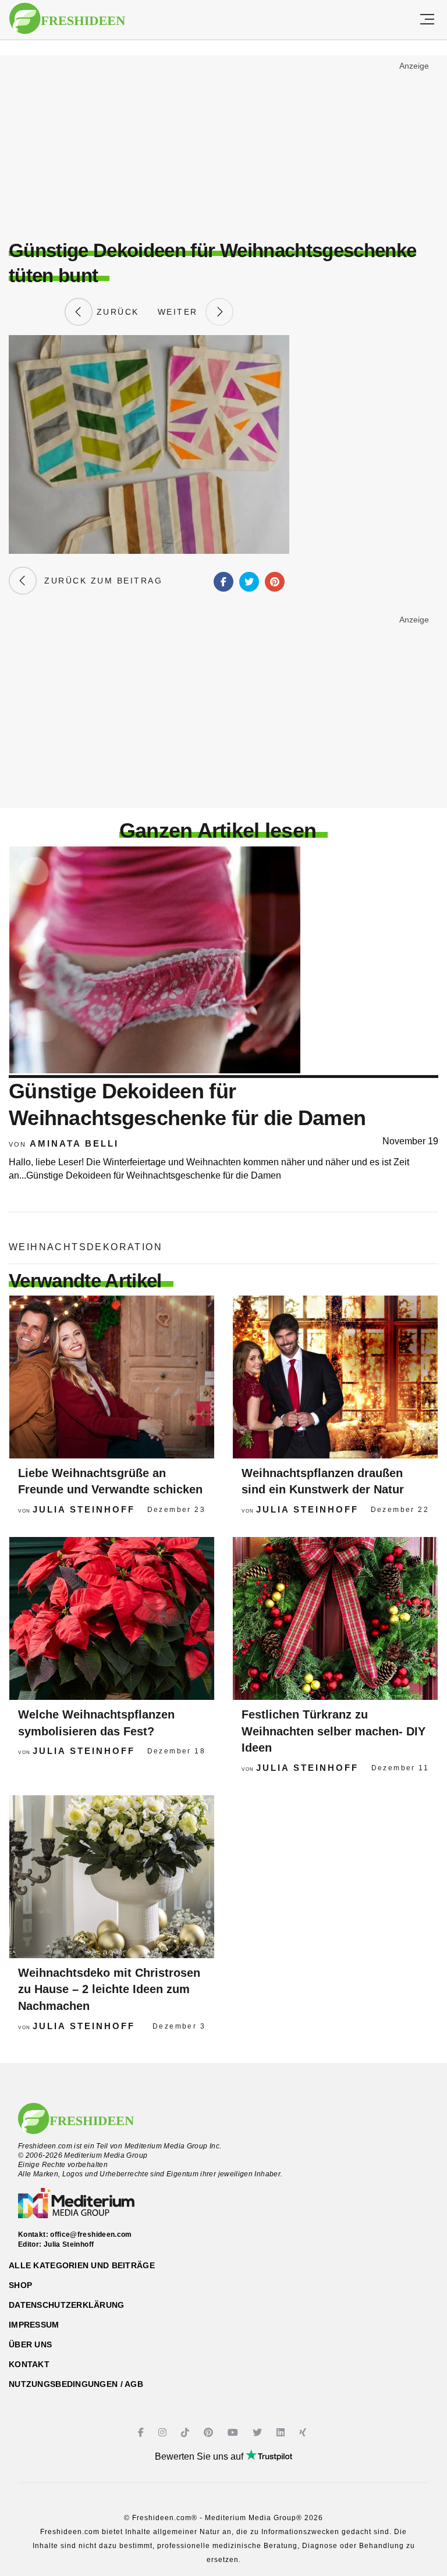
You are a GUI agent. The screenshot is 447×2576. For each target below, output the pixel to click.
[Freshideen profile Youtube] (234, 2433)
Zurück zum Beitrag (100, 581)
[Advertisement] (223, 143)
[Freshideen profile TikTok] (187, 2433)
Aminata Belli (74, 1143)
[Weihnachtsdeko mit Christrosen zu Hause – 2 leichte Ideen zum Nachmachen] (112, 1877)
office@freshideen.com (91, 2235)
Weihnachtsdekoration (86, 1247)
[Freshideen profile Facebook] (142, 2433)
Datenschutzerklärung (67, 2305)
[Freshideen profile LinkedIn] (282, 2433)
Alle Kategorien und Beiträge (82, 2265)
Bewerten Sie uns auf (200, 2456)
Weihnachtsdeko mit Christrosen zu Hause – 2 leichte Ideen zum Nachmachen (109, 1989)
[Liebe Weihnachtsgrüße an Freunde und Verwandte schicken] (112, 1377)
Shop (20, 2285)
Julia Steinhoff (84, 1509)
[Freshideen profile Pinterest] (210, 2433)
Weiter (182, 312)
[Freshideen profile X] (259, 2433)
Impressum (34, 2325)
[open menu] (427, 20)
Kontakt (29, 2364)
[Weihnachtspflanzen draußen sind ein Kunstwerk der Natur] (335, 1377)
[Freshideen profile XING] (304, 2433)
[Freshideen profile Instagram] (164, 2433)
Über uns (30, 2344)
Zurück (116, 312)
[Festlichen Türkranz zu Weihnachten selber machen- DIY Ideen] (335, 1618)
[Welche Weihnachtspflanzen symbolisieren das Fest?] (112, 1618)
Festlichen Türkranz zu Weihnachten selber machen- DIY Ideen (334, 1731)
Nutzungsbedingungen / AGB (76, 2384)
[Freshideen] (67, 19)
